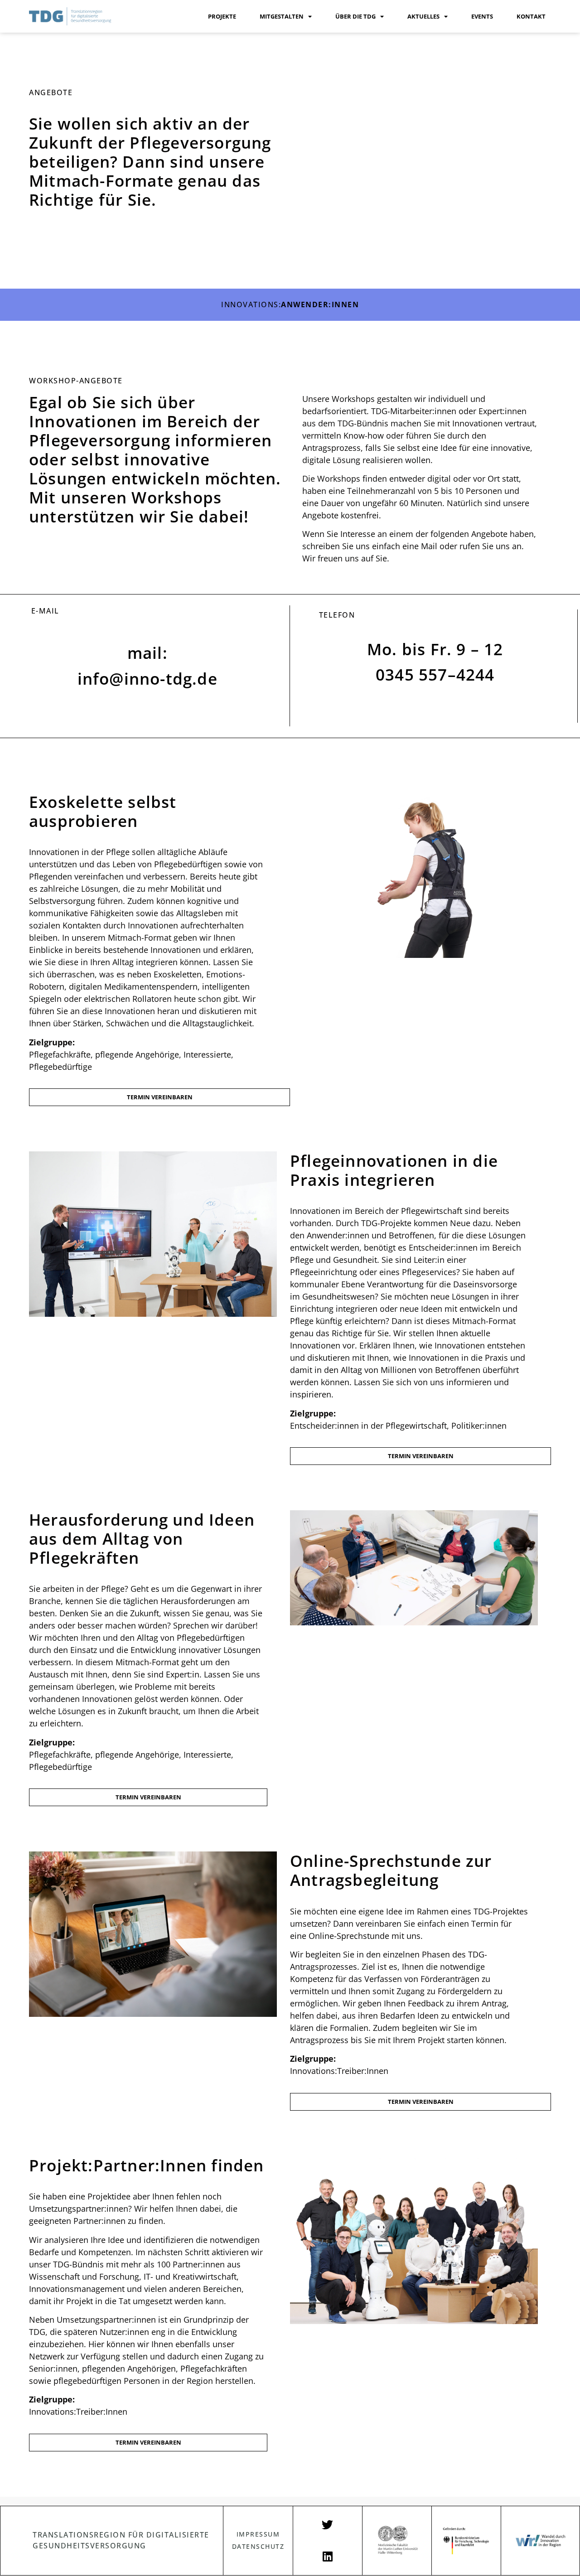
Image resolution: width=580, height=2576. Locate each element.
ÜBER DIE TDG (355, 16)
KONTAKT (531, 16)
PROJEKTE (222, 16)
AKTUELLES (423, 16)
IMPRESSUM (258, 2534)
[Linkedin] (328, 2557)
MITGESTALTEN (282, 16)
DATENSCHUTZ (258, 2546)
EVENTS (482, 16)
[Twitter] (328, 2525)
